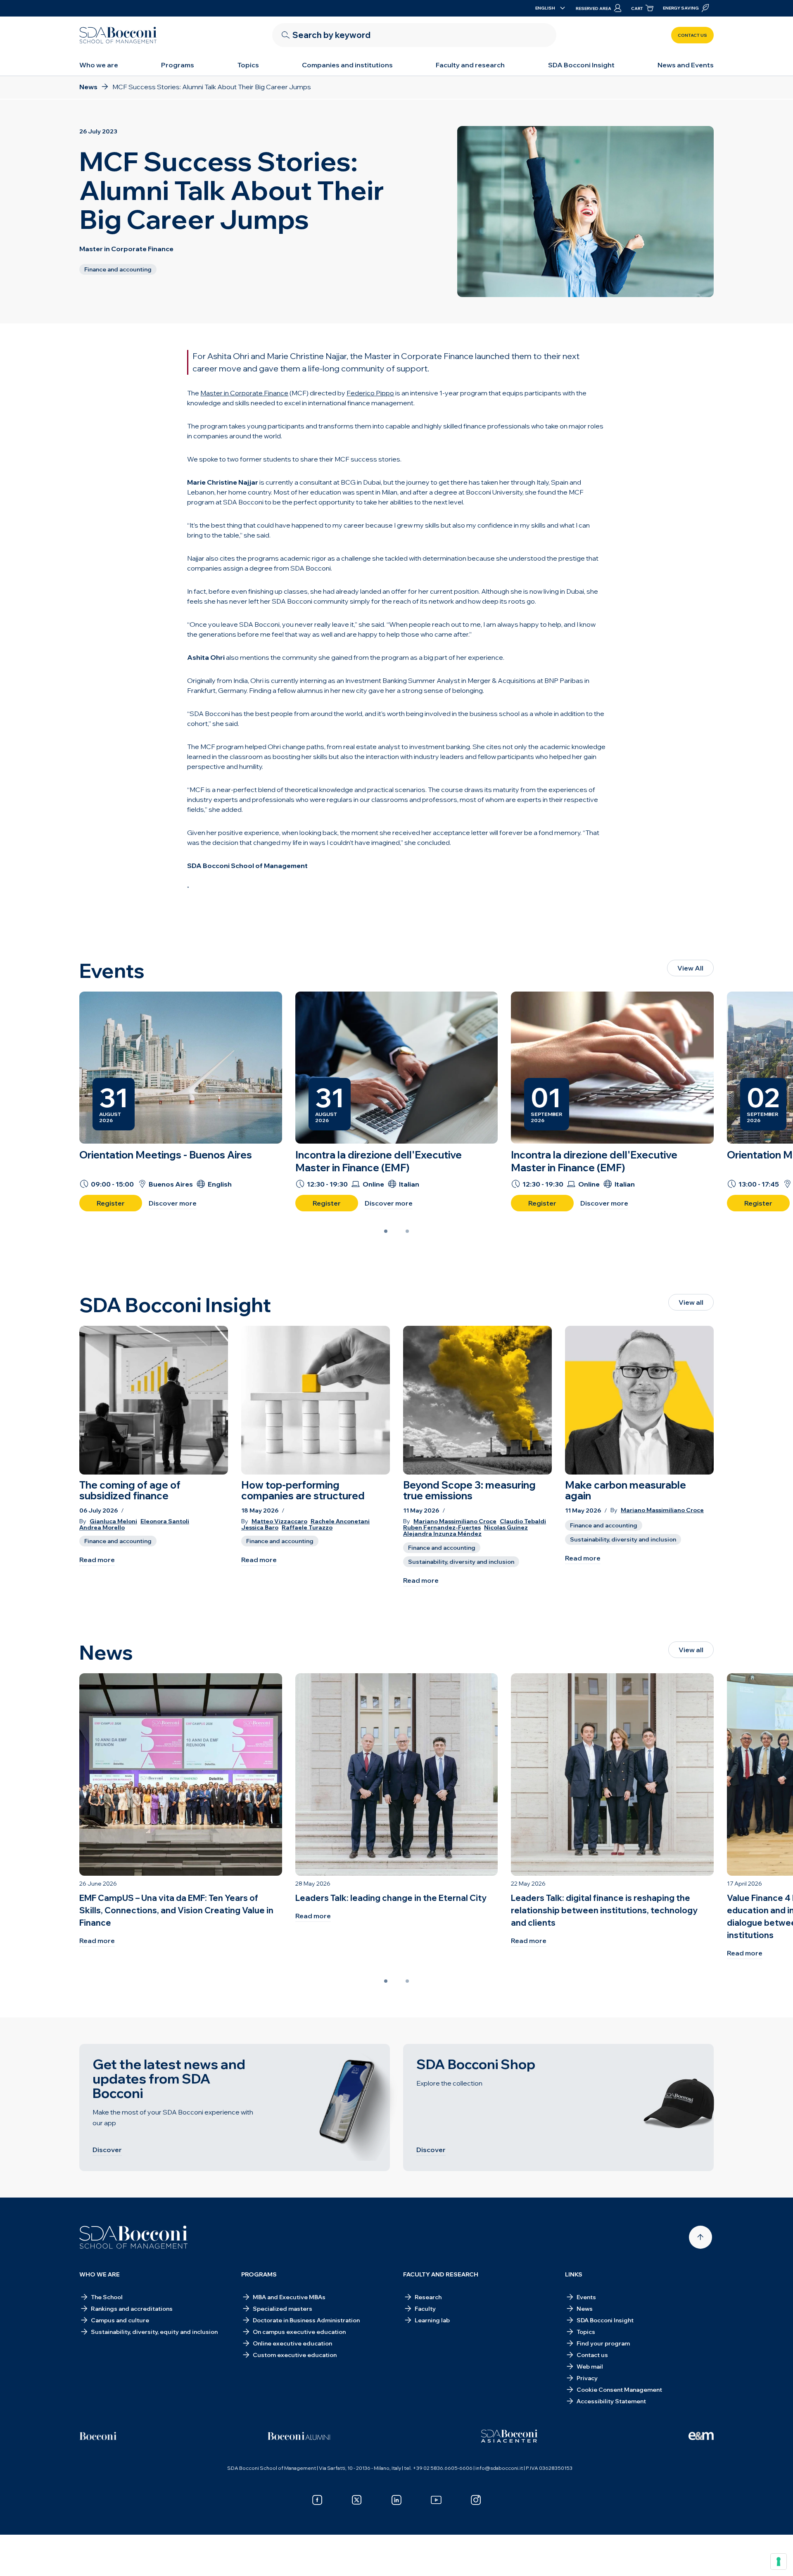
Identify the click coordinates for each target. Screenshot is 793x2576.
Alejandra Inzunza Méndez (442, 1534)
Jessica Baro (260, 1528)
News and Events (686, 65)
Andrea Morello (102, 1528)
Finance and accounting (118, 1541)
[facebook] (317, 2500)
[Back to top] (700, 2237)
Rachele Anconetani (340, 1521)
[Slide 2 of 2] (407, 1231)
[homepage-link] (118, 35)
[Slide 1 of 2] (386, 1231)
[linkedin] (396, 2500)
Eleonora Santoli (165, 1521)
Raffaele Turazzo (307, 1528)
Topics (248, 65)
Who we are (99, 65)
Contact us (692, 35)
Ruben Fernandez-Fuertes (442, 1528)
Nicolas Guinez (506, 1528)
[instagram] (476, 2500)
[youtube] (436, 2500)
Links (574, 2274)
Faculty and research (470, 65)
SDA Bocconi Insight (581, 65)
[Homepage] (134, 2237)
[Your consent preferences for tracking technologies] (779, 2562)
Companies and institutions (347, 65)
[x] (357, 2500)
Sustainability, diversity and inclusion (461, 1562)
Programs (178, 65)
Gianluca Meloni (113, 1521)
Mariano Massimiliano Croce (455, 1521)
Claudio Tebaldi (523, 1521)
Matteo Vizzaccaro (279, 1521)
